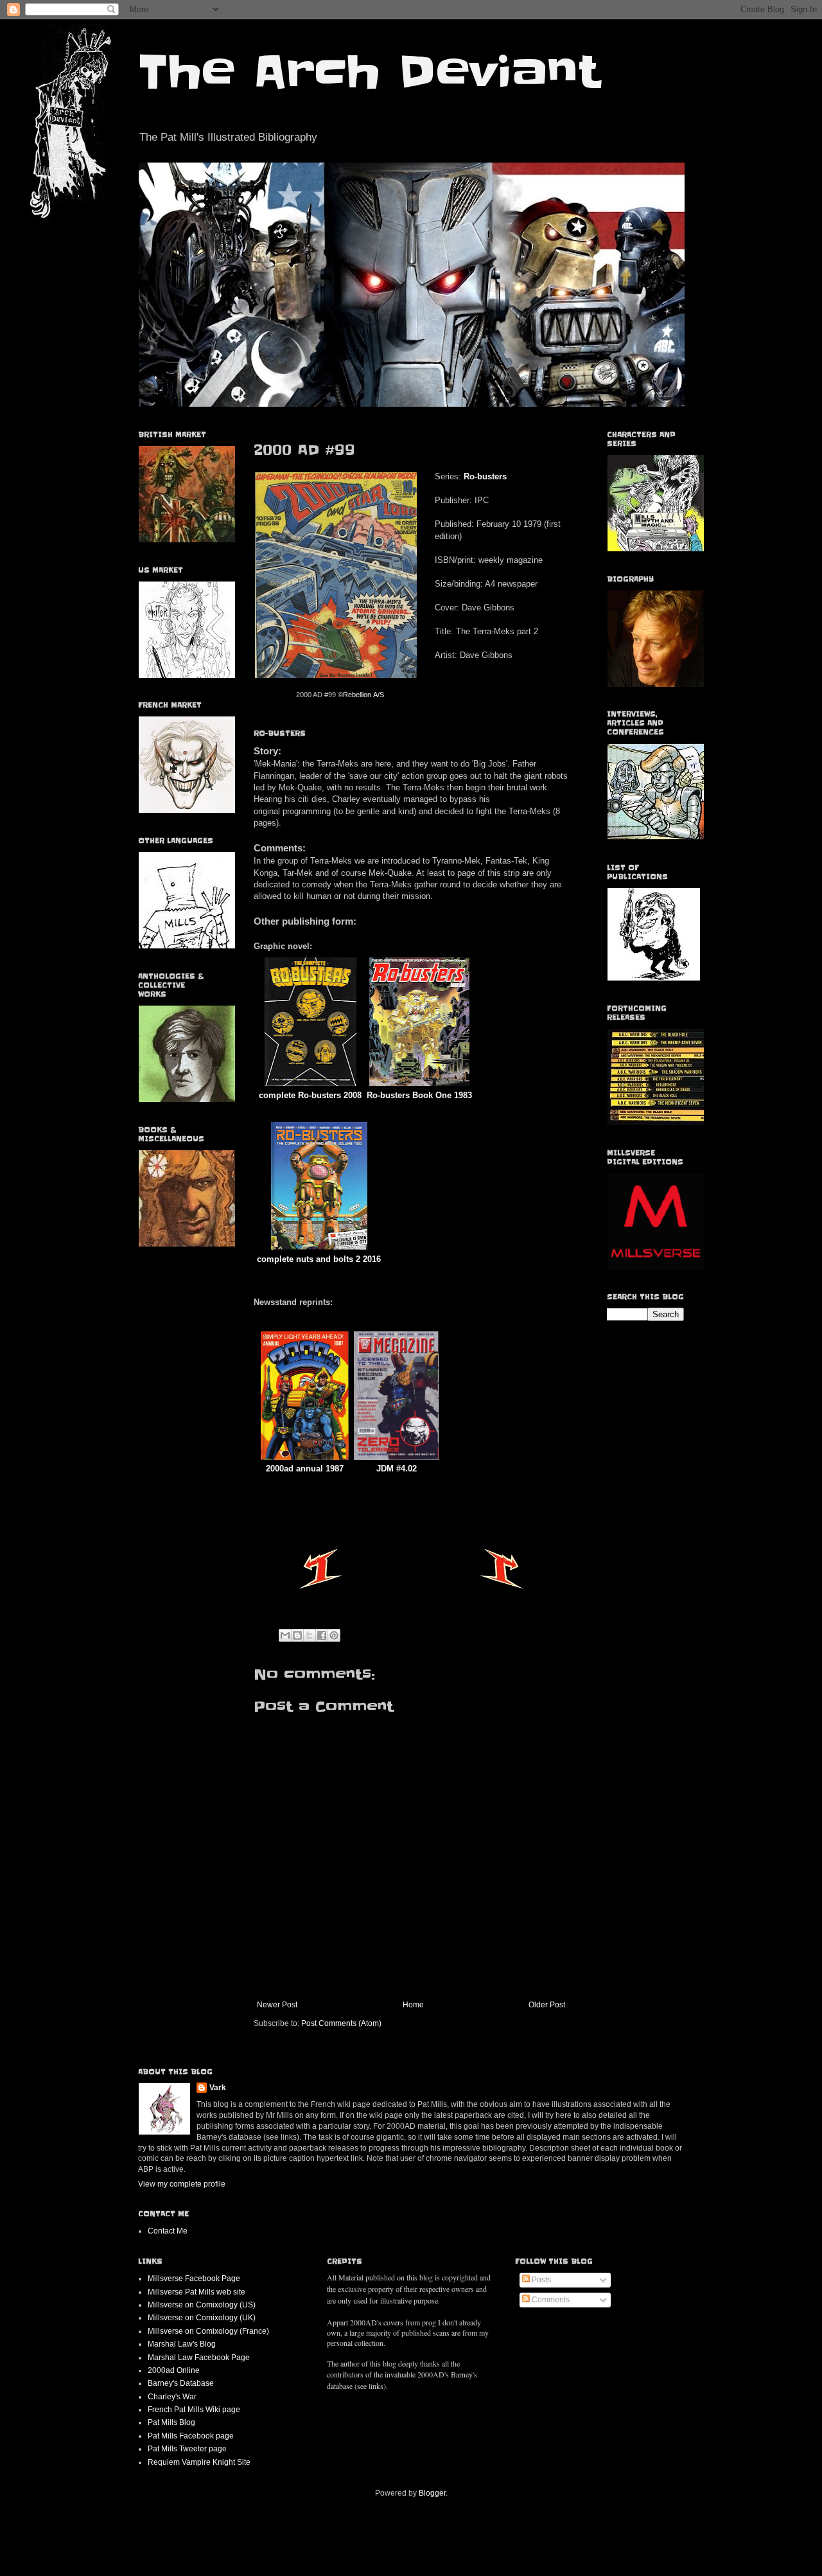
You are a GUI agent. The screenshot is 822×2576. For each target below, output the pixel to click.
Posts (540, 2280)
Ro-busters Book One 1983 (419, 1095)
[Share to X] (310, 1635)
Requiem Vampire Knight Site (199, 2462)
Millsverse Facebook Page (194, 2278)
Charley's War (172, 2397)
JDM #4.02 (397, 1469)
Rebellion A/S (363, 695)
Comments (550, 2300)
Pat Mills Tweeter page (187, 2449)
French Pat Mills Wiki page (194, 2410)
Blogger (432, 2493)
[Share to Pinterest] (334, 1635)
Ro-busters (485, 476)
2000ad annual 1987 (305, 1469)
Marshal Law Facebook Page (199, 2358)
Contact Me (168, 2231)
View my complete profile (182, 2184)
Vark (218, 2088)
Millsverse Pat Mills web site (197, 2292)
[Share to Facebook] (322, 1635)
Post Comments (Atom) (341, 2023)
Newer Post (277, 2005)
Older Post (547, 2005)
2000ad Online (174, 2370)
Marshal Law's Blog (182, 2344)
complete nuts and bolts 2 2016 (319, 1259)
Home (413, 2005)
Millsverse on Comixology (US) (202, 2305)
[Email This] (285, 1635)
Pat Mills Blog (171, 2422)
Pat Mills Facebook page (191, 2436)
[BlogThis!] (297, 1635)
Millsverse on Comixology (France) (208, 2331)
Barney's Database (181, 2383)
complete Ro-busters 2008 (310, 1095)
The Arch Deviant (369, 72)
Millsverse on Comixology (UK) (202, 2318)
